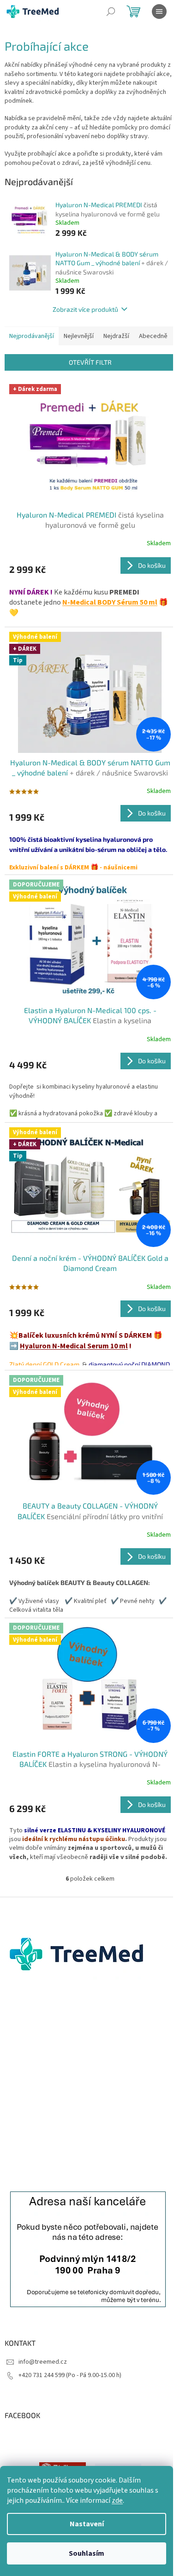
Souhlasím (87, 2553)
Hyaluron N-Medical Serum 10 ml (74, 1346)
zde (117, 2500)
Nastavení (87, 2524)
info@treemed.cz (43, 2362)
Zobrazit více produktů (85, 309)
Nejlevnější (79, 336)
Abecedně (153, 336)
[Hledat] (111, 12)
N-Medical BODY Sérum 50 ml (110, 602)
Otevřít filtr (90, 362)
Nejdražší (116, 336)
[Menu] (159, 12)
